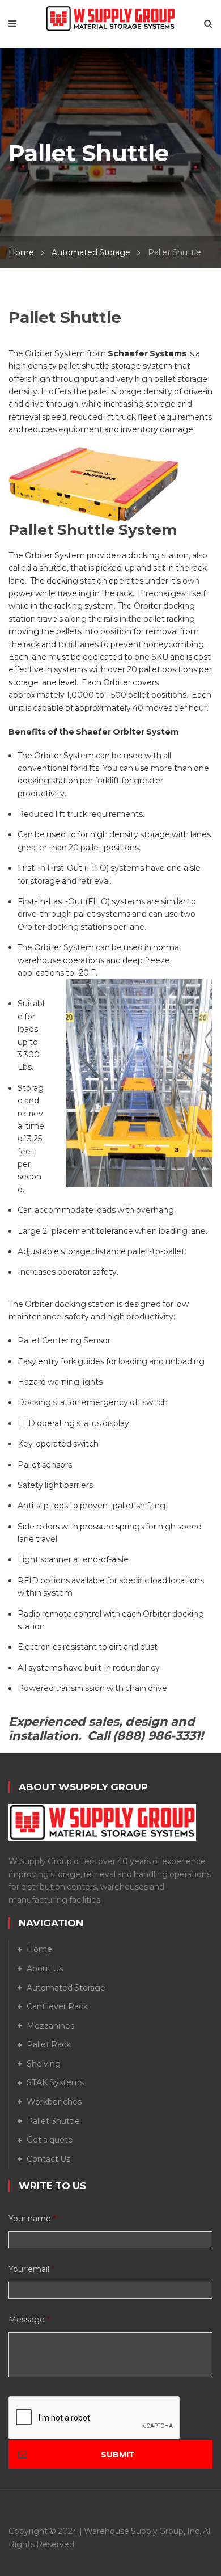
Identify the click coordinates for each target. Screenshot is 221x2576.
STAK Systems (55, 2082)
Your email (31, 2269)
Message (29, 2320)
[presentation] (95, 2418)
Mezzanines (50, 2026)
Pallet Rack (49, 2044)
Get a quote (50, 2140)
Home (21, 252)
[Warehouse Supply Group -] (110, 18)
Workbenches (54, 2102)
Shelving (44, 2064)
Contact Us (48, 2159)
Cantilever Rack (57, 2006)
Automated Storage (91, 252)
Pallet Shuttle (53, 2121)
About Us (45, 1968)
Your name (32, 2219)
